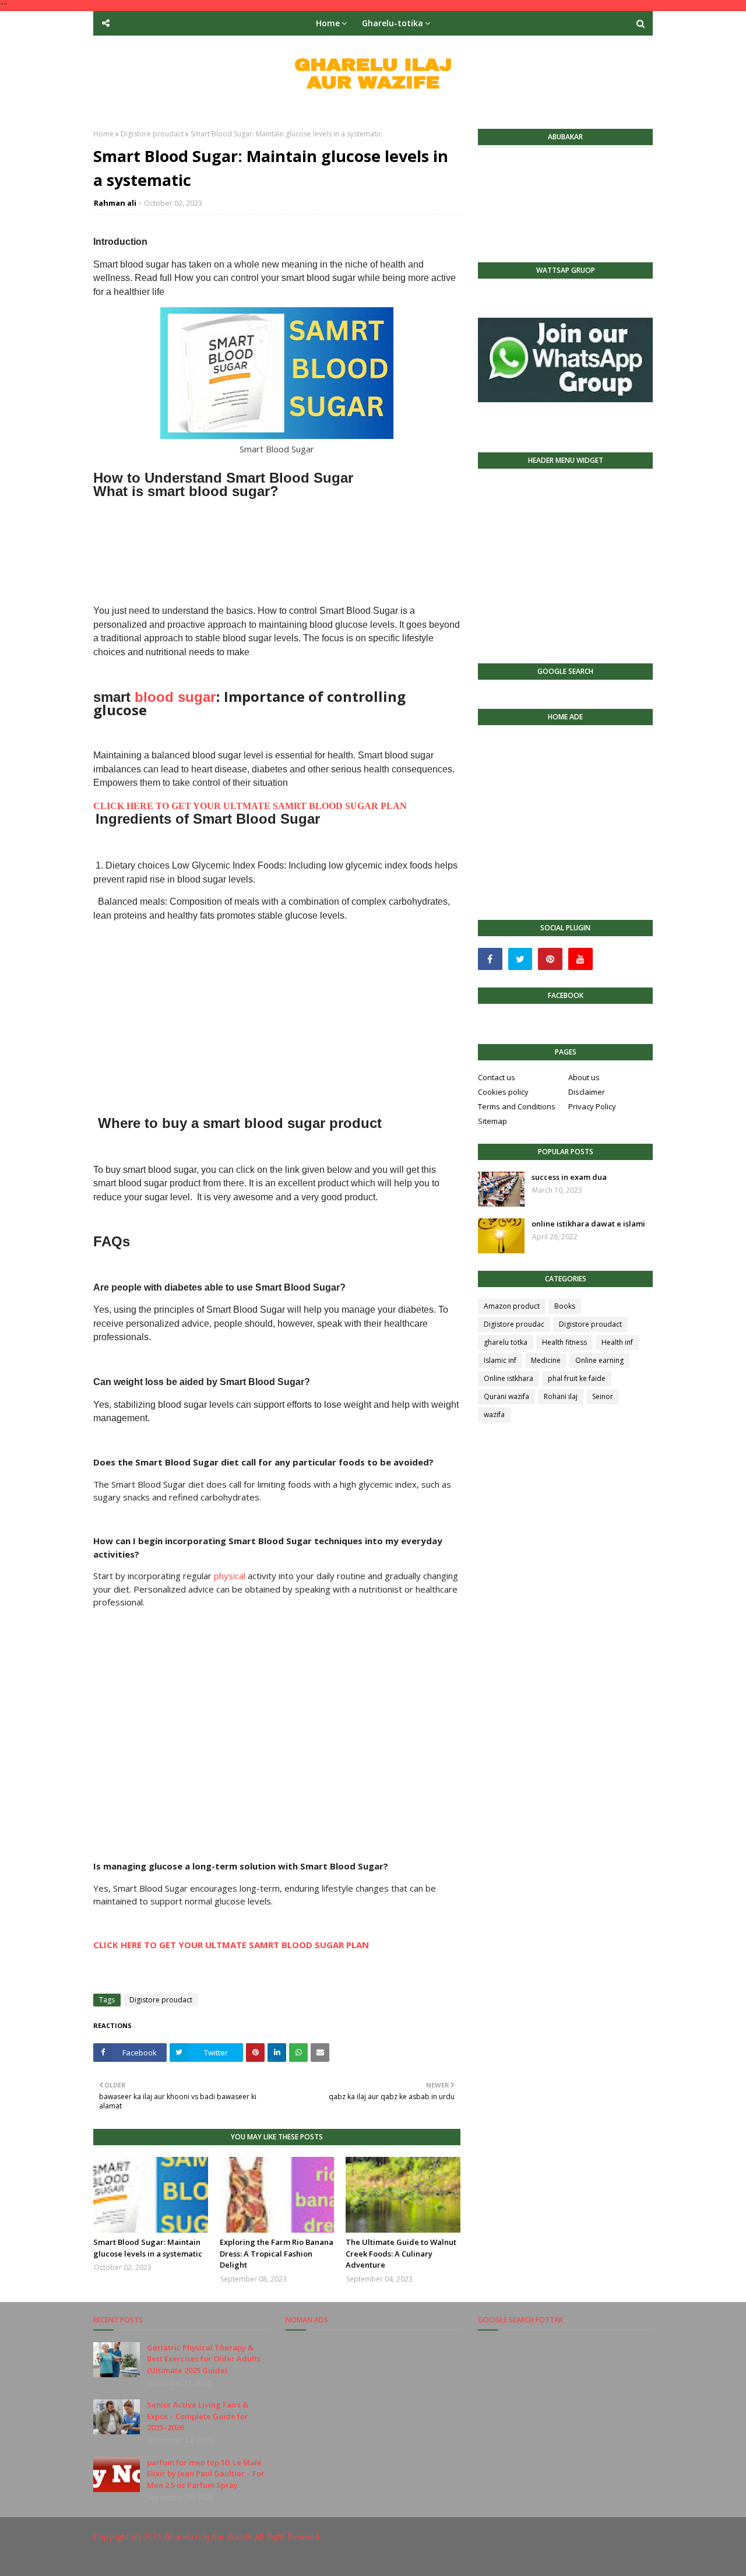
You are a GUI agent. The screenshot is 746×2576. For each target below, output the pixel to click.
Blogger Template (268, 2560)
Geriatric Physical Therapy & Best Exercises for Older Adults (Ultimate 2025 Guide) (204, 2359)
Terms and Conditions (517, 1106)
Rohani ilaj (561, 1396)
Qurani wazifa (506, 1396)
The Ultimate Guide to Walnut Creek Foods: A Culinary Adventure (401, 2253)
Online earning (599, 1360)
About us (584, 1077)
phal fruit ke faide (577, 1378)
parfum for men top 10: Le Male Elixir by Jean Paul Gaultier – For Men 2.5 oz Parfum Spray (206, 2474)
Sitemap (492, 1121)
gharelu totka (506, 1342)
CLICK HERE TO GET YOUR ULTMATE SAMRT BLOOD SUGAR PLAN (250, 806)
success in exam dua (569, 1177)
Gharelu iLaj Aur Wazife (208, 2537)
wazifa (494, 1414)
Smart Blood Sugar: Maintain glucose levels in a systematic (148, 2248)
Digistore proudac (514, 1324)
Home (103, 134)
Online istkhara (509, 1378)
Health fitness (564, 1342)
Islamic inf (500, 1360)
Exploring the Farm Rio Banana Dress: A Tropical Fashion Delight (277, 2253)
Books (565, 1306)
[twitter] (520, 959)
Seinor (603, 1396)
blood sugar (175, 697)
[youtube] (580, 959)
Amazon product (512, 1306)
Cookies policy (503, 1092)
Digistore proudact (152, 134)
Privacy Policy (592, 1106)
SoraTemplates (157, 2560)
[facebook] (490, 959)
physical (230, 1576)
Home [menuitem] (328, 23)
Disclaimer (587, 1092)
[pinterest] (550, 959)
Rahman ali (115, 203)
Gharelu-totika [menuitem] (393, 23)
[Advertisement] (277, 544)
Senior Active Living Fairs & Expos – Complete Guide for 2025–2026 (198, 2416)
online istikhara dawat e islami (588, 1224)
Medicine (546, 1360)
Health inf (617, 1342)
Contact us (497, 1077)
